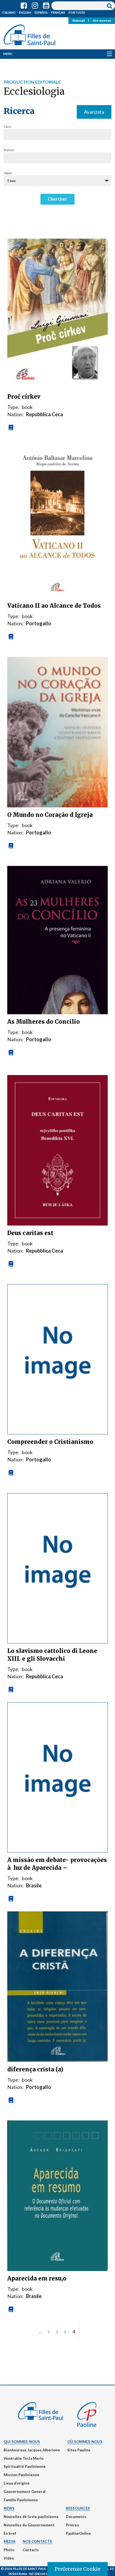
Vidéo (9, 2558)
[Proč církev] (57, 313)
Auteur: (9, 150)
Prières (72, 2525)
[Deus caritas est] (57, 1149)
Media (9, 2541)
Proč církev (24, 397)
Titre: (8, 127)
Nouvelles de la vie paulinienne (31, 2517)
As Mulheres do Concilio (44, 1022)
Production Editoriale (32, 82)
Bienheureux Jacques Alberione (32, 2450)
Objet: (8, 173)
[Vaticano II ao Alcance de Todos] (57, 522)
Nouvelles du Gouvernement (29, 2525)
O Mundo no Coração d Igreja (50, 815)
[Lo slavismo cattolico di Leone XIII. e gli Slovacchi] (57, 1568)
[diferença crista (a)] (57, 1986)
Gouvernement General (25, 2492)
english (25, 13)
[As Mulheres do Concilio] (57, 939)
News (9, 2508)
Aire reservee (102, 20)
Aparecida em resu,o (37, 2278)
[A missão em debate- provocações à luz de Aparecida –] (57, 1777)
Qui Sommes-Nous (22, 2442)
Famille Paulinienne (21, 2500)
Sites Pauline (79, 2450)
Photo (9, 2550)
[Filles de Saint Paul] (29, 34)
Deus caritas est (30, 1233)
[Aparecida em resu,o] (57, 2195)
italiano (9, 13)
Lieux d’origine (17, 2483)
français (58, 13)
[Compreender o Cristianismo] (57, 1359)
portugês (77, 13)
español (41, 13)
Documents (76, 2517)
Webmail (79, 20)
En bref (10, 2533)
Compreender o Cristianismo (50, 1442)
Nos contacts (37, 2541)
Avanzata (94, 112)
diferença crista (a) (35, 2069)
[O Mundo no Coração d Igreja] (57, 731)
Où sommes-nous (85, 2442)
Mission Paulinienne (21, 2475)
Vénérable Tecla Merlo (24, 2458)
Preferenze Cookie (78, 2569)
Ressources (78, 2508)
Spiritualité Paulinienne (25, 2466)
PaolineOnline (78, 2533)
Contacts (31, 2550)
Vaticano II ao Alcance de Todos (54, 606)
